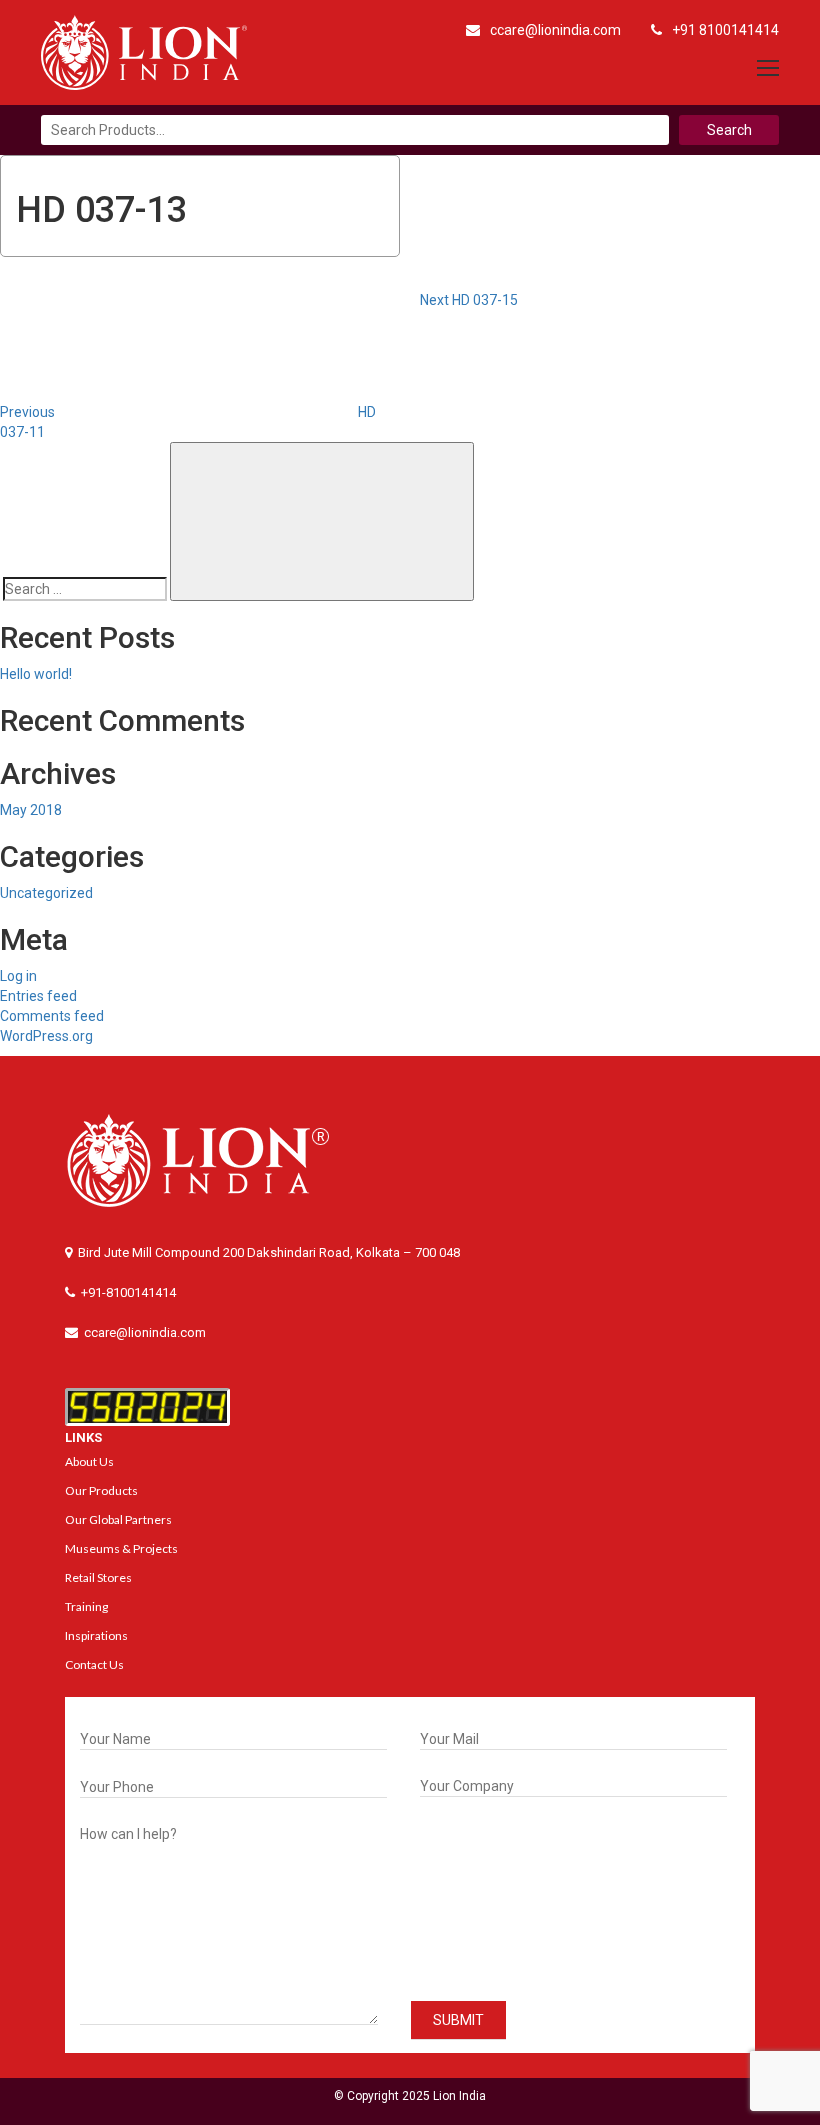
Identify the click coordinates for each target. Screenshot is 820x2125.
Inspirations (96, 1635)
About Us (89, 1461)
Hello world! (36, 674)
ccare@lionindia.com (555, 30)
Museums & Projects (121, 1548)
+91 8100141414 (725, 30)
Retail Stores (98, 1577)
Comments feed (52, 1016)
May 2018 (31, 810)
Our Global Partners (118, 1519)
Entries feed (38, 996)
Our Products (101, 1490)
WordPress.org (46, 1036)
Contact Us (94, 1664)
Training (86, 1606)
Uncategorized (46, 893)
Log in (18, 976)
